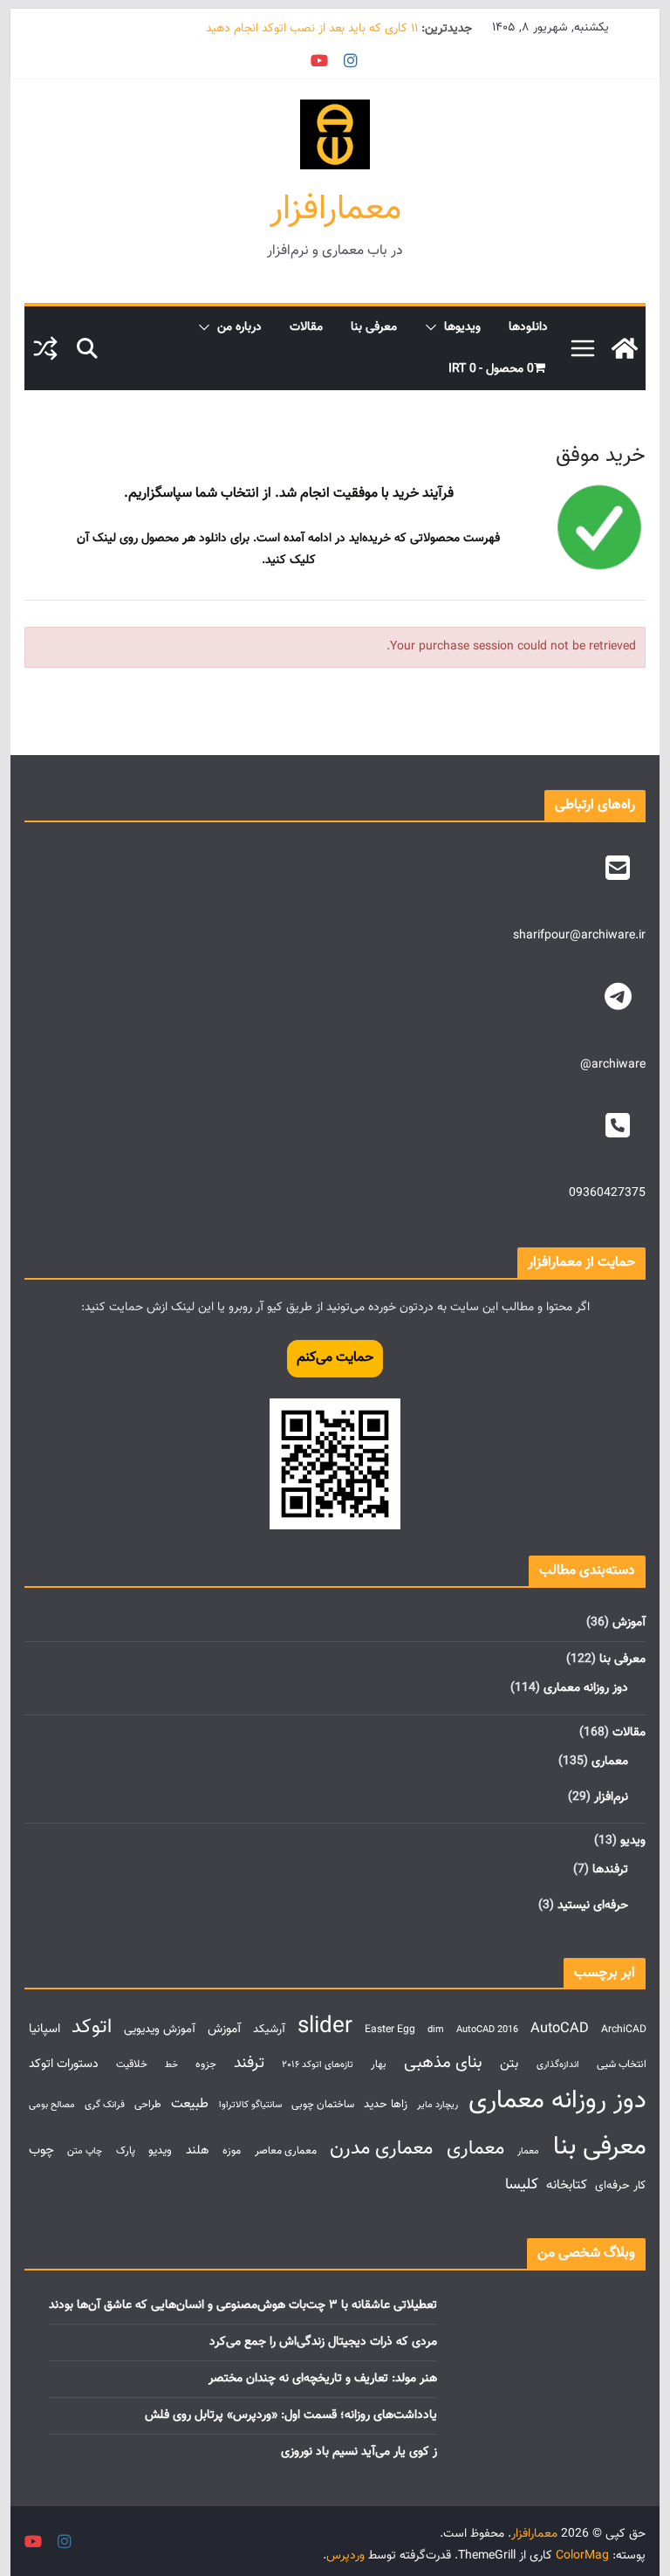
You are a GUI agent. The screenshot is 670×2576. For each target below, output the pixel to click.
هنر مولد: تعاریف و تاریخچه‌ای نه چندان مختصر (323, 2379)
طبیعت (190, 2104)
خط (171, 2065)
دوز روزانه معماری (586, 1688)
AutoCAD (560, 2029)
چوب (41, 2150)
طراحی (148, 2105)
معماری (610, 1762)
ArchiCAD (624, 2030)
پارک (126, 2151)
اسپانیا (44, 2029)
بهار (379, 2065)
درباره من (239, 327)
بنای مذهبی (443, 2063)
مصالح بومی (52, 2105)
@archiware (613, 1065)
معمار (528, 2151)
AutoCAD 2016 (487, 2030)
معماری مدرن (381, 2149)
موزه (232, 2151)
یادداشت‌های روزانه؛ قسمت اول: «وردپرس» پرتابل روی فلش (291, 2415)
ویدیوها (462, 327)
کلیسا (522, 2184)
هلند (198, 2150)
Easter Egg (390, 2030)
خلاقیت (132, 2065)
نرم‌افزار (611, 1797)
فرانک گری (105, 2105)
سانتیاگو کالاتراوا (250, 2105)
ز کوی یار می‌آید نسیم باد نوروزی (359, 2452)
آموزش (629, 1623)
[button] (434, 327)
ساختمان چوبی (323, 2105)
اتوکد (92, 2027)
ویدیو (633, 1841)
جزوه (206, 2065)
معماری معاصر (286, 2151)
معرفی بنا (374, 327)
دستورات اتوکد (64, 2064)
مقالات (306, 327)
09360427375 (607, 1193)
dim (436, 2030)
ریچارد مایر (438, 2105)
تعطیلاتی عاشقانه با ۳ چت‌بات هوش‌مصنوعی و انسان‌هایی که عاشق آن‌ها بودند (243, 2305)
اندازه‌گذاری (558, 2065)
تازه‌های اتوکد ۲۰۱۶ (318, 2065)
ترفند (249, 2063)
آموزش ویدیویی (160, 2029)
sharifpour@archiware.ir (579, 936)
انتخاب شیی (622, 2065)
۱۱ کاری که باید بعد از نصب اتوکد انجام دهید (312, 29)
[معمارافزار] (625, 348)
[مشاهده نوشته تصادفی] (45, 348)
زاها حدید (386, 2104)
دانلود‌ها (528, 327)
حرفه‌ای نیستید (593, 1906)
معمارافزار (335, 210)
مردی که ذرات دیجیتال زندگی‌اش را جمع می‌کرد (323, 2342)
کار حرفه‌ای (620, 2185)
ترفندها (610, 1870)
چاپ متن (85, 2151)
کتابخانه (567, 2185)
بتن (509, 2064)
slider (325, 2026)
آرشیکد (269, 2029)
